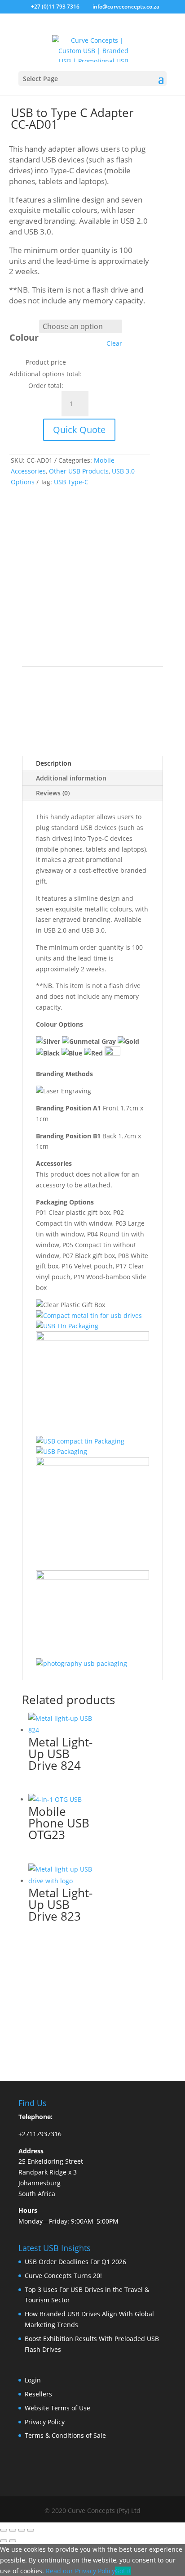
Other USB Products (79, 471)
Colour (24, 337)
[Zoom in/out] (4, 2530)
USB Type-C (71, 482)
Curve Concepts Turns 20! (63, 2276)
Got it (123, 2571)
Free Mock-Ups (59, 522)
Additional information (71, 778)
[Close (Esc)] (31, 2530)
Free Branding (57, 536)
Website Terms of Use (57, 2408)
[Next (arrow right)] (13, 2541)
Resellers (38, 2394)
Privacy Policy (45, 2422)
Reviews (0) (53, 793)
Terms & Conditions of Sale (65, 2435)
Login (33, 2380)
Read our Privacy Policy (80, 2571)
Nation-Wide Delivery (69, 566)
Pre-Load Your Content (71, 551)
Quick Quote (79, 430)
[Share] (22, 2530)
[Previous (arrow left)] (4, 2541)
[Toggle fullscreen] (13, 2530)
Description (54, 763)
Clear (114, 343)
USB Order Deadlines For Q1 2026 (75, 2262)
